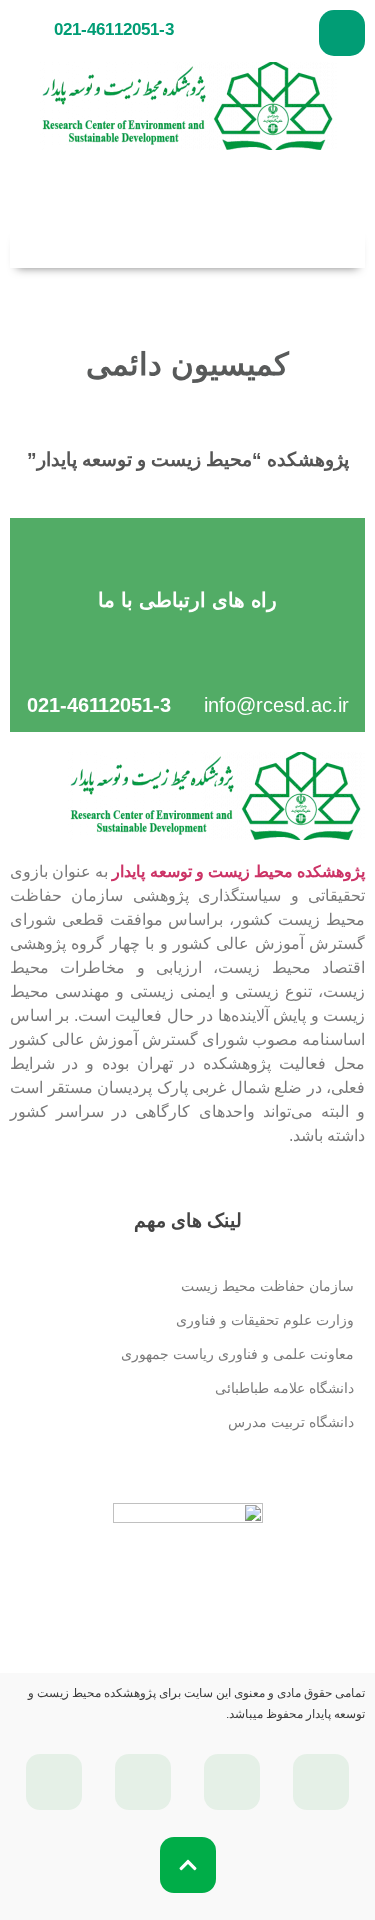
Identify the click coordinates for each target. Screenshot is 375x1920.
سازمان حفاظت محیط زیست (267, 1286)
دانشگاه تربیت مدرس (291, 1422)
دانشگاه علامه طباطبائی (284, 1388)
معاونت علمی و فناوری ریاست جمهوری (237, 1354)
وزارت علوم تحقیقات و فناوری (265, 1320)
